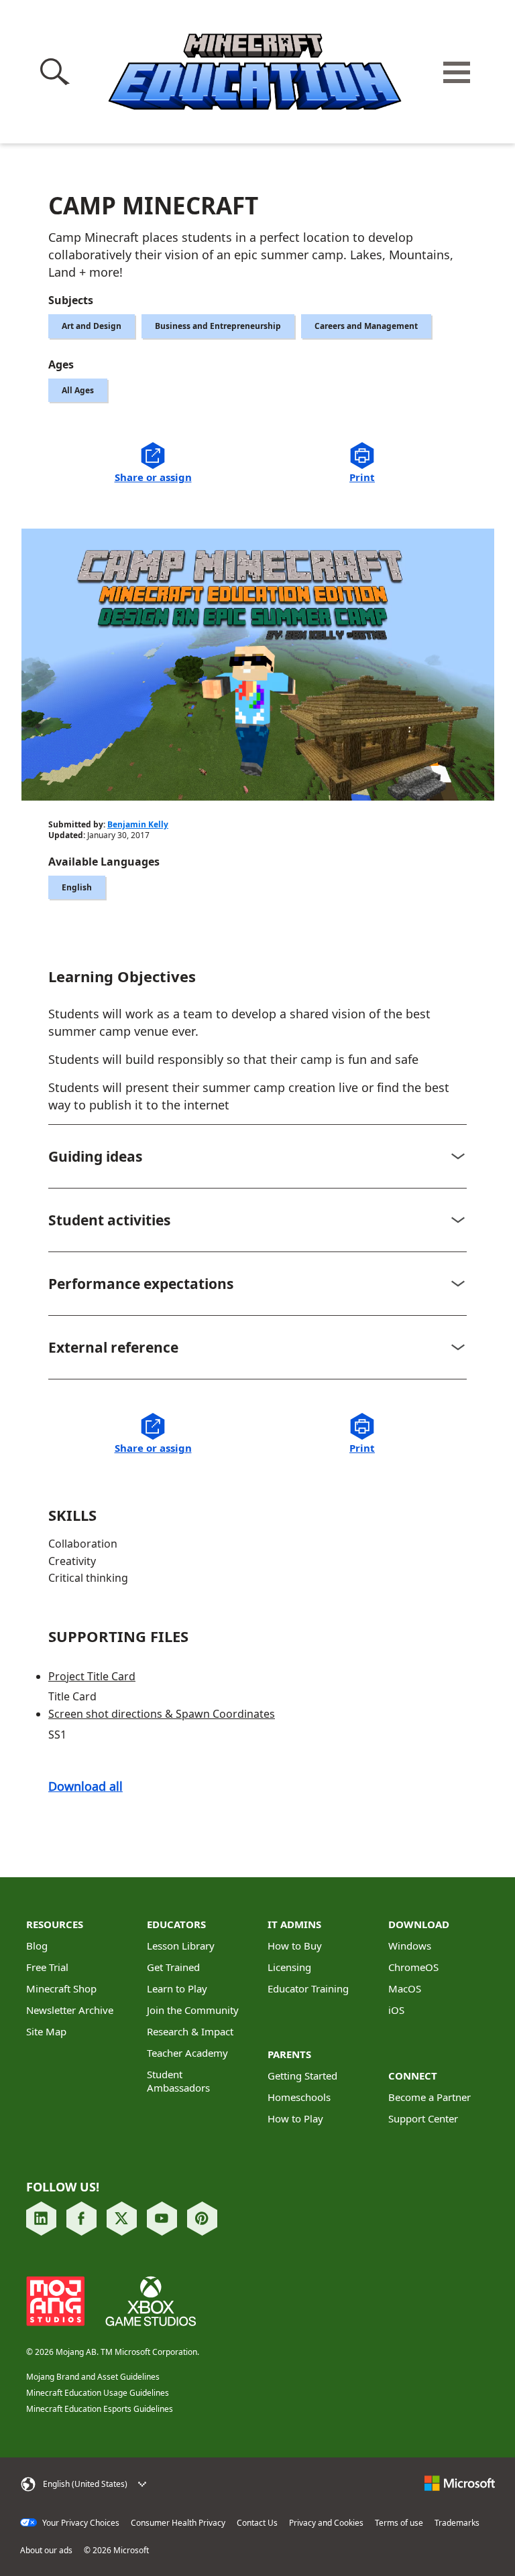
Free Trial (47, 1967)
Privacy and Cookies (326, 2523)
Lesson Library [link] (181, 1946)
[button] (57, 72)
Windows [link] (410, 1946)
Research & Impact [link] (190, 2031)
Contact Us (257, 2523)
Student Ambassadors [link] (178, 2081)
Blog (37, 1946)
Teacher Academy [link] (187, 2053)
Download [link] (419, 1924)
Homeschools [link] (299, 2097)
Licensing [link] (289, 1967)
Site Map (46, 2031)
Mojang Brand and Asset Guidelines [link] (93, 2377)
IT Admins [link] (294, 1924)
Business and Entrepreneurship (218, 326)
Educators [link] (176, 1924)
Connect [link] (413, 2076)
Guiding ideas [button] (95, 1156)
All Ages (78, 390)
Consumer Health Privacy (178, 2523)
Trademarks (457, 2523)
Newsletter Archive (70, 2010)
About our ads (46, 2551)
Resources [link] (55, 1924)
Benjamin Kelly (138, 824)
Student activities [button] (109, 1220)
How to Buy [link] (295, 1946)
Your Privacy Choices (80, 2523)
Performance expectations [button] (141, 1284)
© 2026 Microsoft (116, 2551)
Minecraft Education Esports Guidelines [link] (100, 2409)
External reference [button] (113, 1347)
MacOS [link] (405, 1988)
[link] (41, 2219)
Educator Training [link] (308, 1988)
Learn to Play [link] (177, 1988)
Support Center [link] (423, 2118)
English (77, 887)
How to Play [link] (295, 2118)
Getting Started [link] (302, 2076)
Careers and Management (366, 326)
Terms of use (399, 2523)
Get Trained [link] (173, 1967)
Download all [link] (85, 1786)
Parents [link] (289, 2054)
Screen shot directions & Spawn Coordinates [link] (162, 1714)
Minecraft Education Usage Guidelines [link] (98, 2393)
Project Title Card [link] (92, 1676)
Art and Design (92, 326)
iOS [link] (396, 2010)
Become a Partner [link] (430, 2097)
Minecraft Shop (61, 1988)
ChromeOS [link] (413, 1967)
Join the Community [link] (193, 2010)
